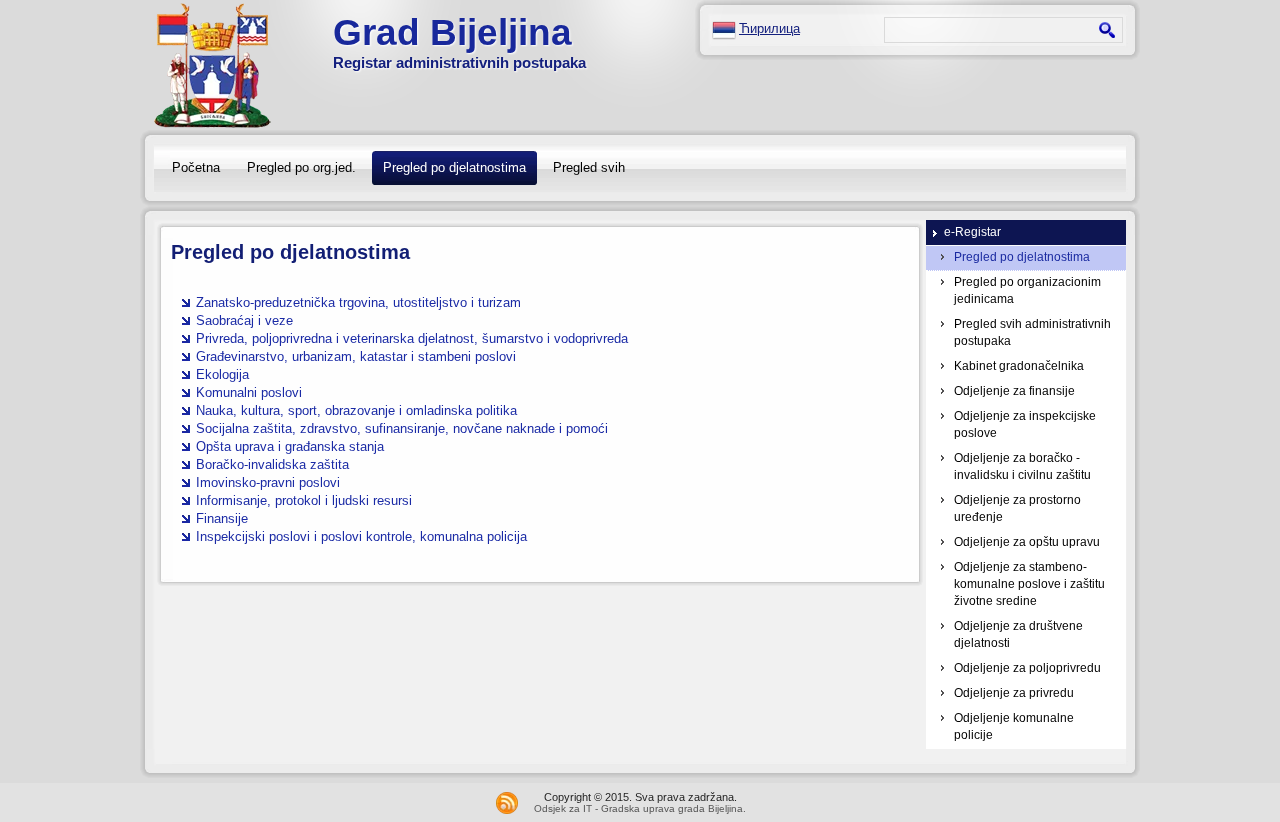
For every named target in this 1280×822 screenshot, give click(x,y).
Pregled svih (589, 167)
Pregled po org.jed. (301, 167)
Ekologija (222, 374)
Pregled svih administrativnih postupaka (1032, 332)
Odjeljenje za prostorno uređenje (1017, 508)
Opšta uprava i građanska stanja (290, 446)
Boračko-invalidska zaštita (272, 464)
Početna (196, 167)
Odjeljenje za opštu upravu (1027, 542)
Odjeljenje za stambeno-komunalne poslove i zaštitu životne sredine (1029, 584)
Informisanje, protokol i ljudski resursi (304, 500)
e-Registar (972, 232)
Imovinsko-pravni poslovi (268, 482)
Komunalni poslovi (249, 392)
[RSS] (507, 803)
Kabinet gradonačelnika (1019, 366)
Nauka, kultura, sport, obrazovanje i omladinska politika (356, 410)
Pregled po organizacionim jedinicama (1027, 290)
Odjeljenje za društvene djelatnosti (1018, 634)
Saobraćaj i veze (244, 320)
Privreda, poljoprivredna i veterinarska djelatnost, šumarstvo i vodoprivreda (412, 338)
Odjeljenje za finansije (1014, 391)
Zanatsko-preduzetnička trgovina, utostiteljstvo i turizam (358, 302)
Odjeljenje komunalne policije (1014, 726)
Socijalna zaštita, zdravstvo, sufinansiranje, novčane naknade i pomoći (402, 428)
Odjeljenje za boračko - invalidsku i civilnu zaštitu (1022, 466)
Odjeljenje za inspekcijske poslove (1025, 424)
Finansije (222, 518)
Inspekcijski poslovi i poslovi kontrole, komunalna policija (361, 536)
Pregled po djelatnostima (454, 167)
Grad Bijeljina (452, 32)
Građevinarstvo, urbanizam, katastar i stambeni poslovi (356, 356)
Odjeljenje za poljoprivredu (1027, 668)
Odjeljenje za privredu (1014, 693)
